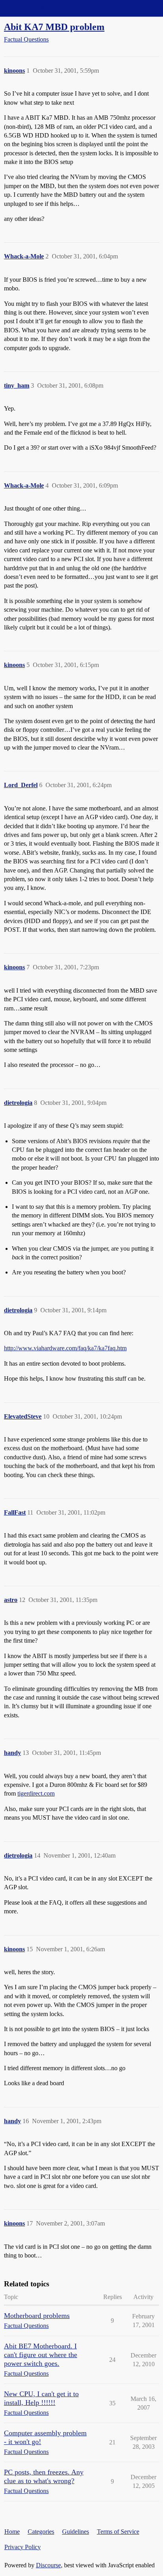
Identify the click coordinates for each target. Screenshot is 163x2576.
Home (12, 2532)
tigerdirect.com (36, 1793)
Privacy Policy (23, 2547)
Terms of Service (118, 2532)
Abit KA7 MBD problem (54, 27)
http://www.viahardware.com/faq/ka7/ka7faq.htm (65, 1348)
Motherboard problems (37, 2316)
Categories (41, 2532)
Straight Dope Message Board (42, 8)
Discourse (48, 2565)
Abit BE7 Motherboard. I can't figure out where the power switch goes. (41, 2355)
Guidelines (76, 2532)
